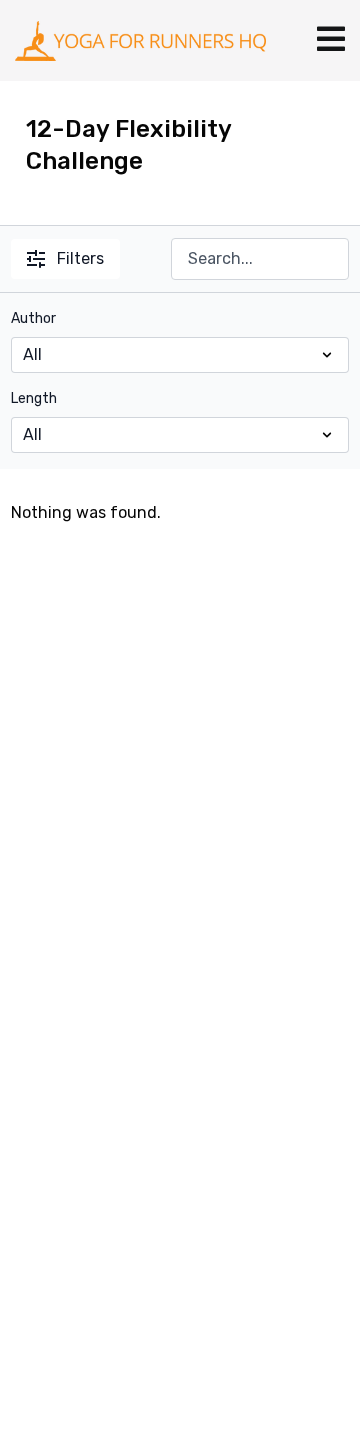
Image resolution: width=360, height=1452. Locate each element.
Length (34, 398)
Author (33, 318)
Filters (80, 258)
